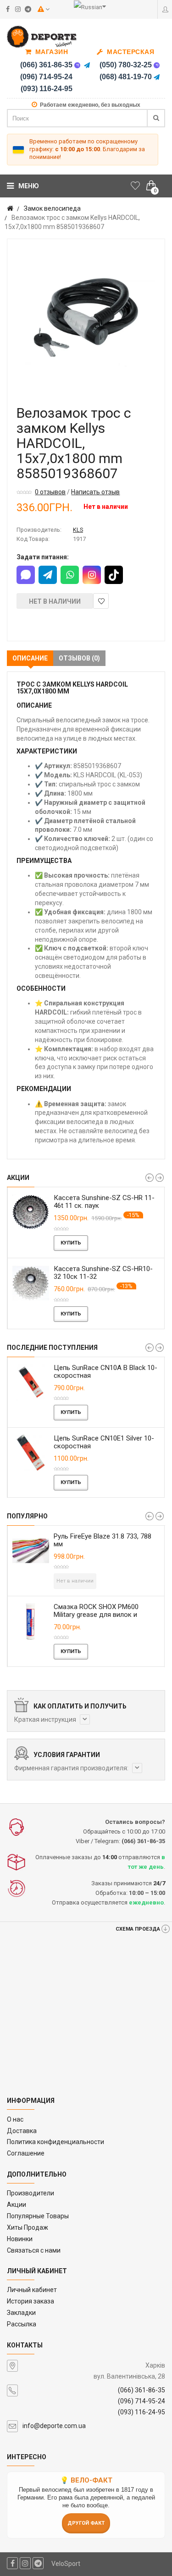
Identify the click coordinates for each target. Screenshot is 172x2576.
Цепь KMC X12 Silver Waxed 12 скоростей (105, 1372)
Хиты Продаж (28, 2227)
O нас (15, 2119)
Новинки (20, 2239)
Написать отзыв (95, 492)
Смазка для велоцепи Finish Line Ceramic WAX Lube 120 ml (114, 1540)
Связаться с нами (34, 2250)
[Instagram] (92, 575)
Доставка (22, 2131)
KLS (78, 530)
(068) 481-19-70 (126, 77)
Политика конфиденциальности (55, 2142)
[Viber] (78, 65)
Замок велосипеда (52, 208)
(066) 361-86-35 (46, 65)
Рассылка (22, 2324)
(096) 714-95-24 (46, 77)
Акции (17, 2205)
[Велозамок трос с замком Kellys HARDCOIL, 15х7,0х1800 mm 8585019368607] (86, 318)
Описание (30, 658)
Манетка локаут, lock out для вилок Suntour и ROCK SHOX (108, 1611)
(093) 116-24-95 (47, 89)
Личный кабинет (32, 2290)
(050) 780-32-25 (126, 65)
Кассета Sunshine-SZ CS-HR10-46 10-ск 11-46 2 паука (107, 1273)
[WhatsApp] (70, 575)
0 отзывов (50, 492)
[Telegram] (87, 65)
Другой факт (86, 2523)
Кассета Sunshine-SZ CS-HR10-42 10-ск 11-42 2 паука (107, 1202)
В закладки (101, 601)
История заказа (31, 2301)
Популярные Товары (38, 2216)
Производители (31, 2193)
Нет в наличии (55, 601)
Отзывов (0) (79, 658)
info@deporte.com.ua (54, 2426)
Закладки (21, 2313)
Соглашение (26, 2153)
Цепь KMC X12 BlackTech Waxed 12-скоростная (108, 1442)
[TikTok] (114, 575)
